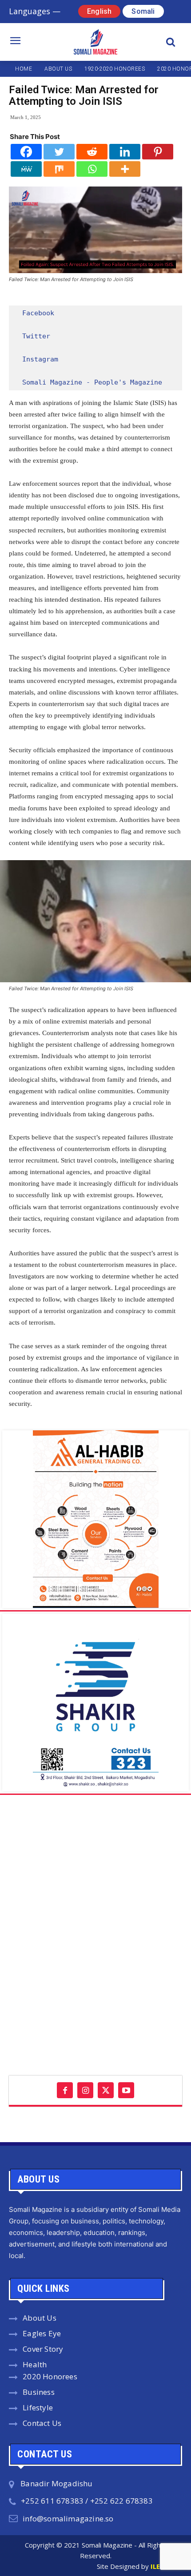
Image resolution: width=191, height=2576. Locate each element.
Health (35, 2364)
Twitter (36, 336)
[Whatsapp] (92, 169)
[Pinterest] (158, 152)
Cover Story (43, 2349)
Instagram (40, 359)
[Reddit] (92, 152)
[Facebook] (26, 152)
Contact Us (42, 2423)
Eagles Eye (42, 2333)
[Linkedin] (125, 152)
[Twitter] (59, 152)
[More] (125, 169)
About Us (40, 2318)
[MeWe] (26, 169)
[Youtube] (126, 2090)
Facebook (38, 313)
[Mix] (59, 169)
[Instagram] (85, 2090)
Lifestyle (38, 2407)
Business (39, 2392)
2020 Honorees (50, 2376)
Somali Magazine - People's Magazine (92, 382)
